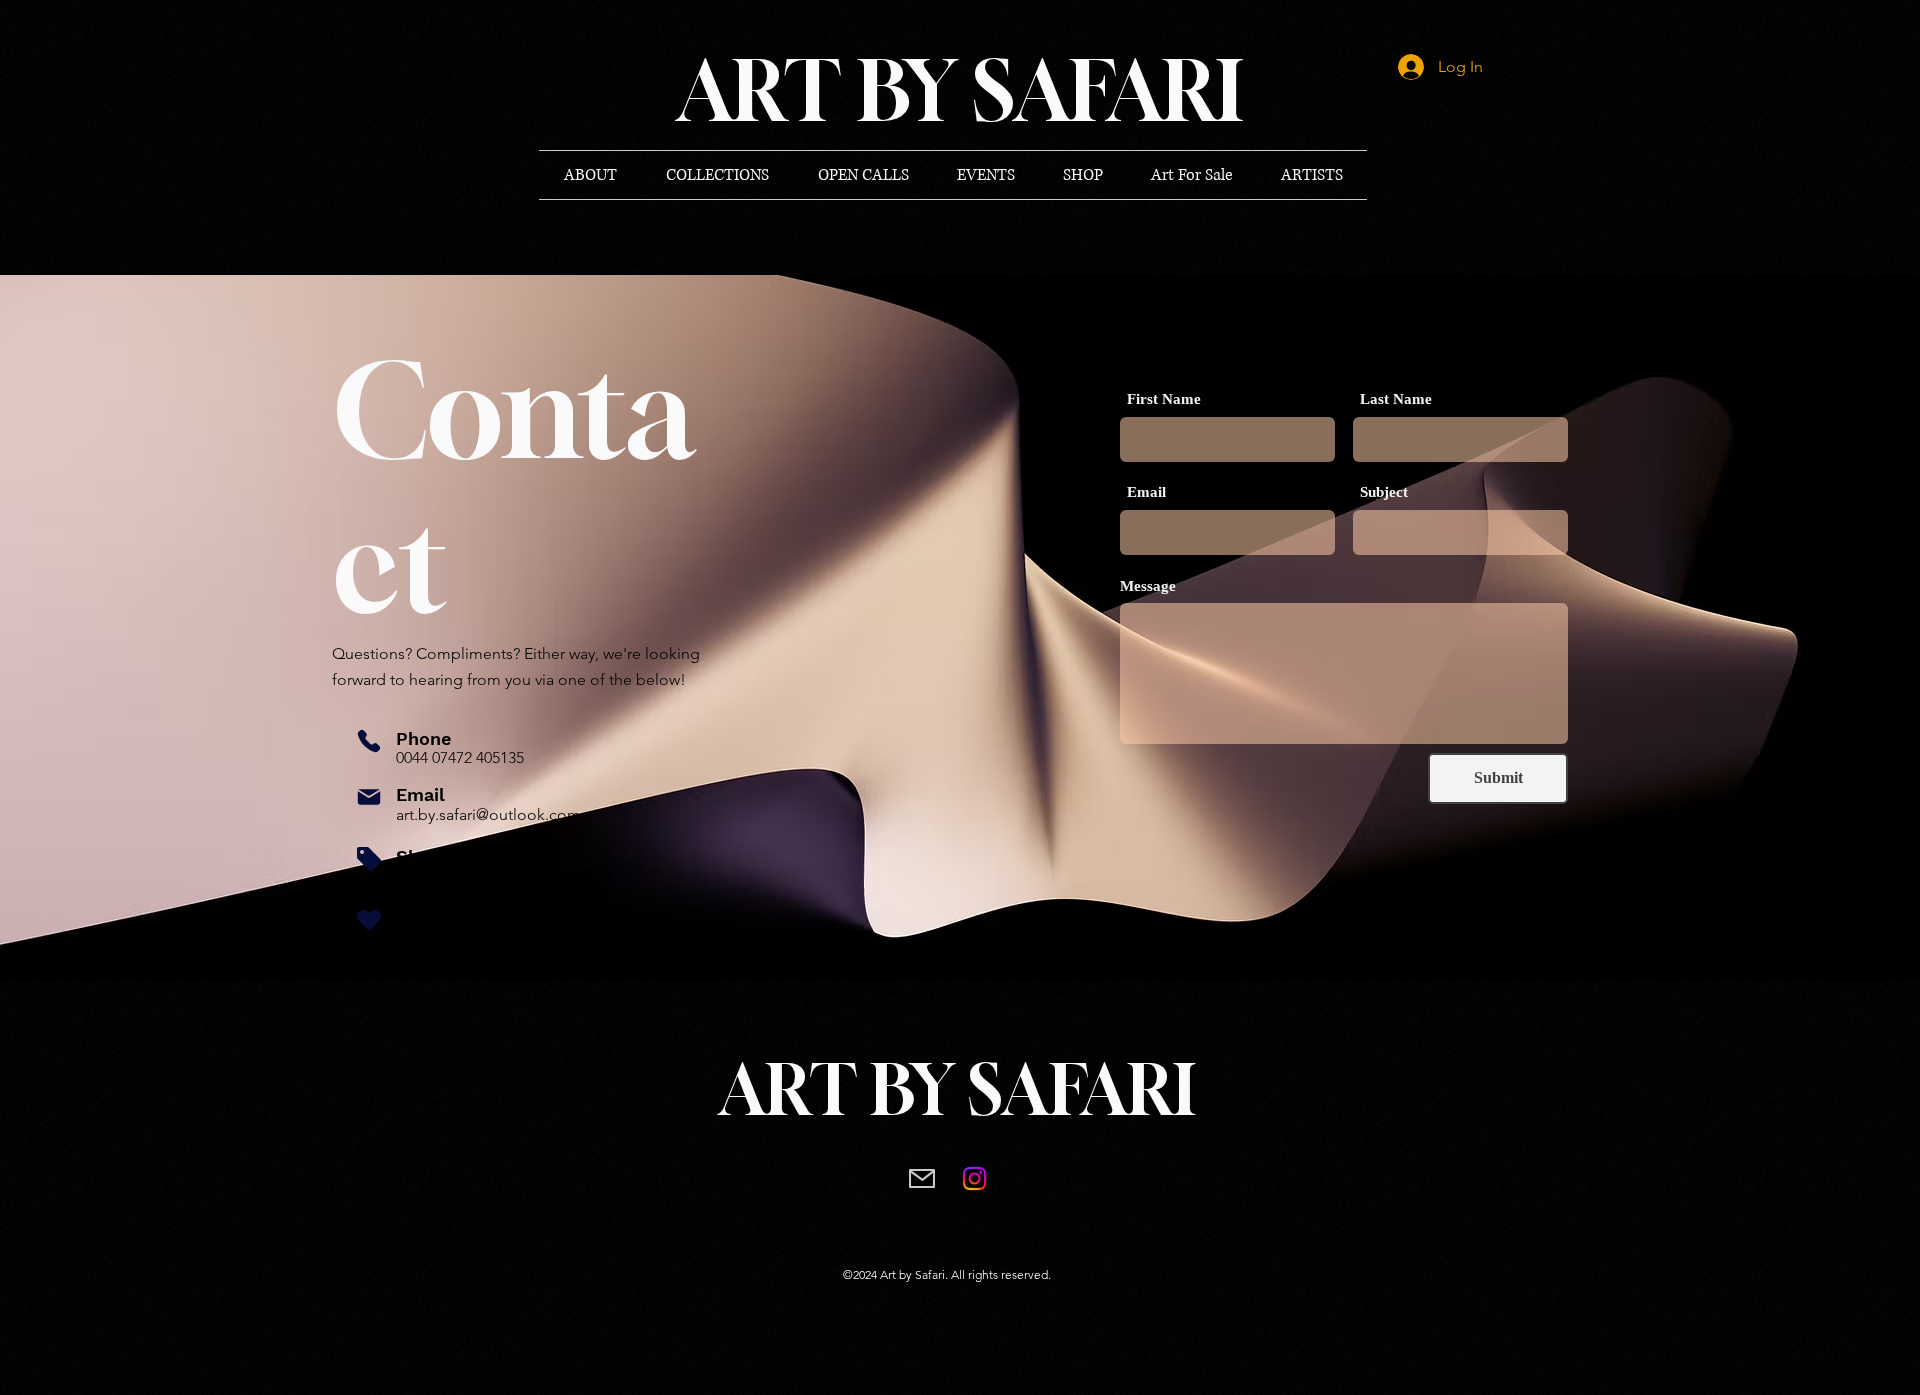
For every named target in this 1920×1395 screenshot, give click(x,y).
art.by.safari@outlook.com (488, 814)
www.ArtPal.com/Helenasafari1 (504, 877)
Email (1146, 492)
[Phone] (369, 741)
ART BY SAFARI (957, 1089)
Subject (1384, 492)
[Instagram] (974, 1178)
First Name (1164, 399)
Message (1148, 586)
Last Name (1396, 399)
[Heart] (369, 919)
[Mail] (369, 797)
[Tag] (369, 859)
